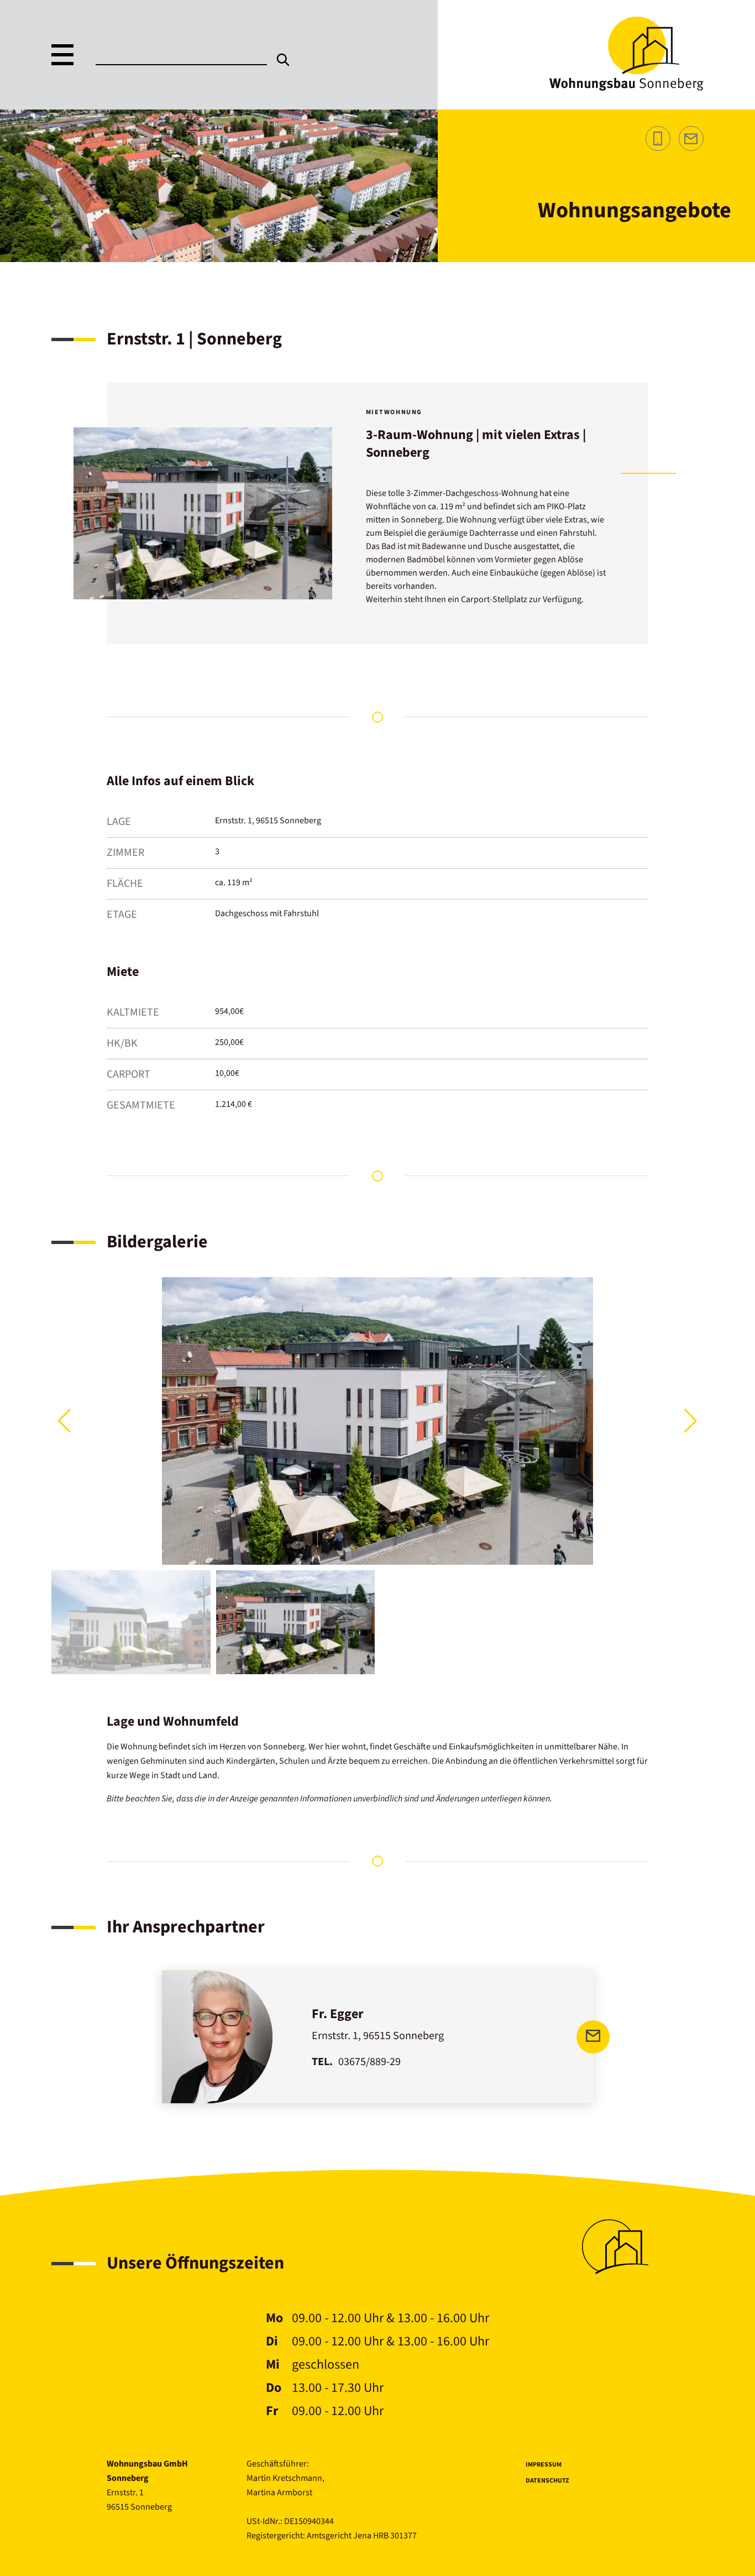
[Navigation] (62, 55)
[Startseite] (626, 88)
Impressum (544, 2465)
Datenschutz (547, 2481)
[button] (691, 1421)
